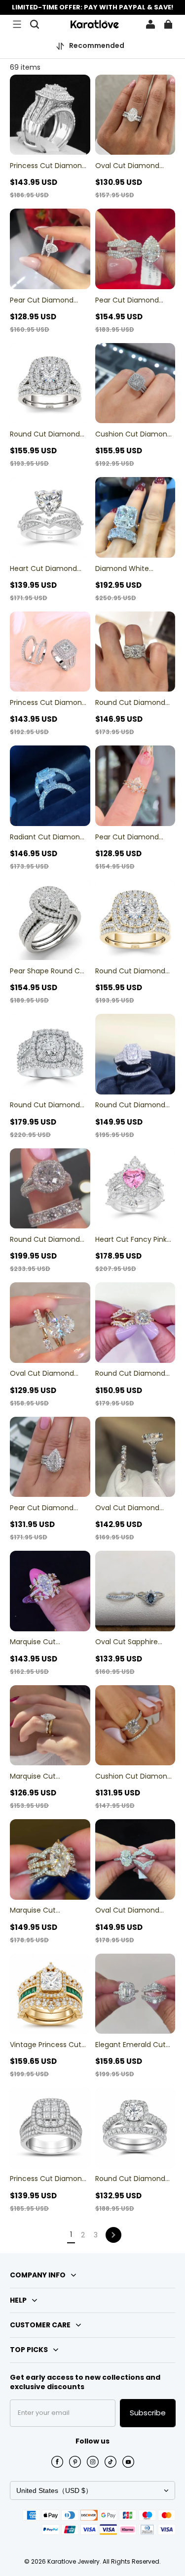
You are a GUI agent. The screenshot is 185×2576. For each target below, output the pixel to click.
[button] (17, 24)
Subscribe (148, 2413)
